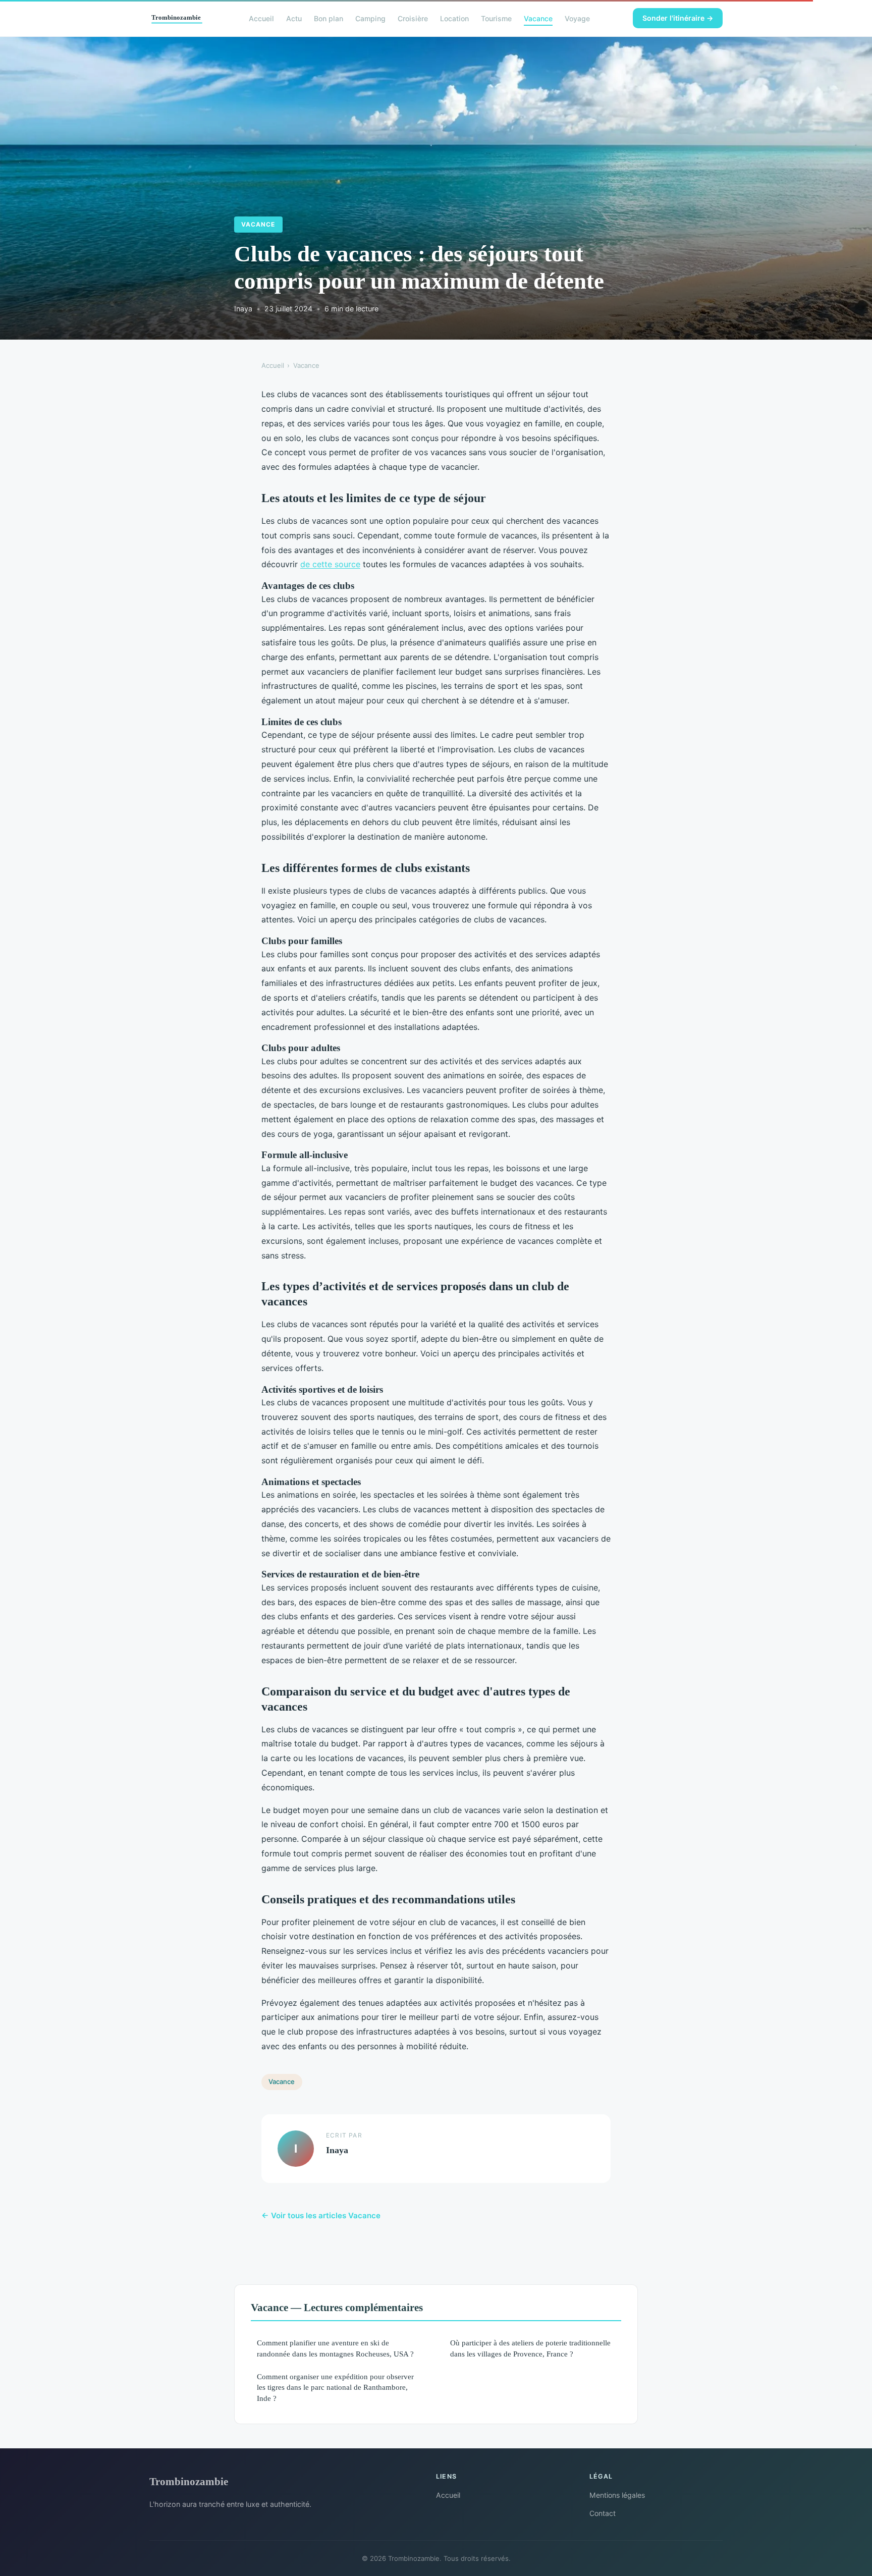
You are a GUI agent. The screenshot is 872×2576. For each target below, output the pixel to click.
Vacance (538, 18)
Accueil (261, 18)
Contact (603, 2513)
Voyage (577, 18)
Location (454, 18)
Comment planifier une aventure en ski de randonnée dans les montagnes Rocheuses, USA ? (335, 2348)
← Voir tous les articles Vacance (321, 2215)
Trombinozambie (189, 2481)
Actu (294, 18)
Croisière (413, 18)
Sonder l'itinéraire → (678, 18)
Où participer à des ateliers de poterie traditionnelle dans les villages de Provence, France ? (530, 2348)
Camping (370, 18)
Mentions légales (617, 2495)
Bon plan (329, 18)
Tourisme (496, 18)
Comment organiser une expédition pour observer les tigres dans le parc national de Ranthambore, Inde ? (335, 2387)
